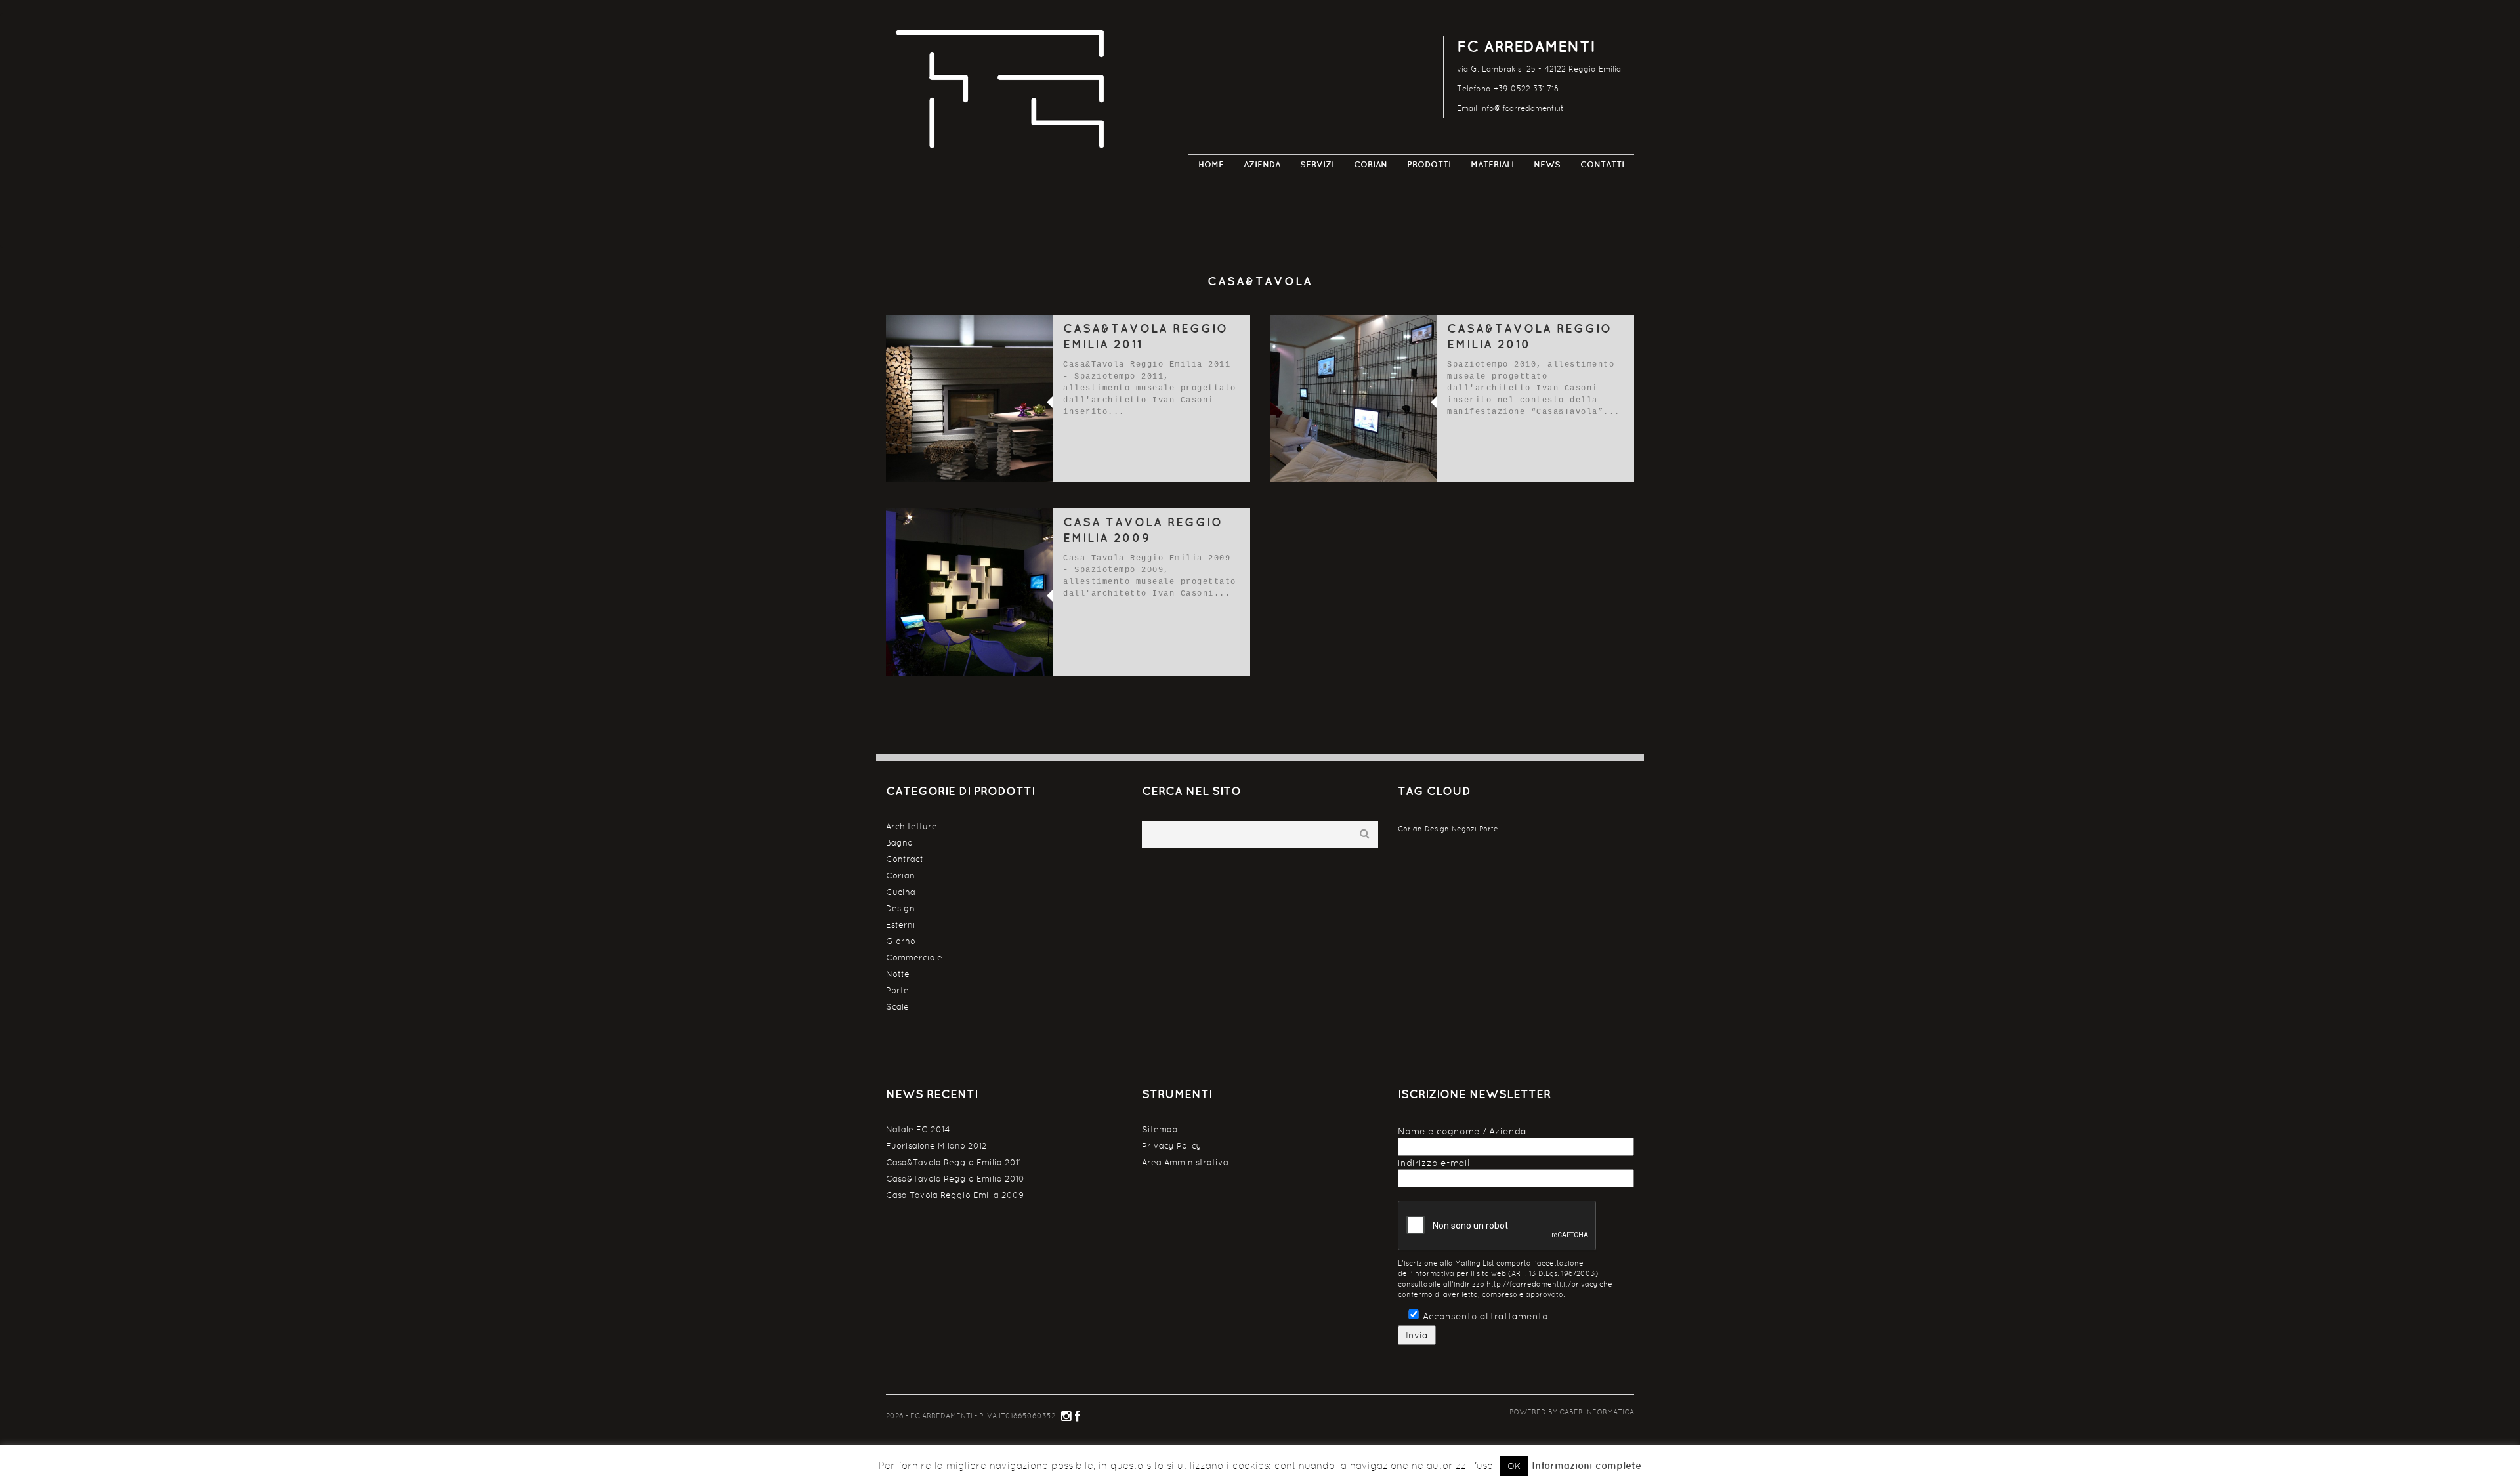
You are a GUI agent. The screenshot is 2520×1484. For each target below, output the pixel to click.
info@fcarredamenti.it (1522, 108)
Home (1211, 164)
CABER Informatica (1597, 1412)
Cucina (901, 892)
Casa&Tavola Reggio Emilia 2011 (954, 1162)
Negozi (1464, 829)
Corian (1371, 164)
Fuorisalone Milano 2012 (936, 1146)
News (1547, 164)
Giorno (901, 941)
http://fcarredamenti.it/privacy (1542, 1284)
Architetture (912, 826)
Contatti (1602, 164)
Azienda (1262, 164)
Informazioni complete (1586, 1465)
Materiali (1492, 164)
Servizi (1317, 164)
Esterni (901, 925)
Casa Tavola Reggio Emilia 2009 (955, 1195)
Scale (897, 1007)
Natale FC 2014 (918, 1129)
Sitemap (1160, 1129)
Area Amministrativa (1185, 1162)
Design (900, 908)
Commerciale (914, 958)
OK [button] (1514, 1466)
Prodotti (1429, 164)
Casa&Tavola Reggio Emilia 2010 (955, 1179)
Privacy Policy (1172, 1146)
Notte (898, 974)
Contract (905, 859)
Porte (897, 990)
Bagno (899, 843)
